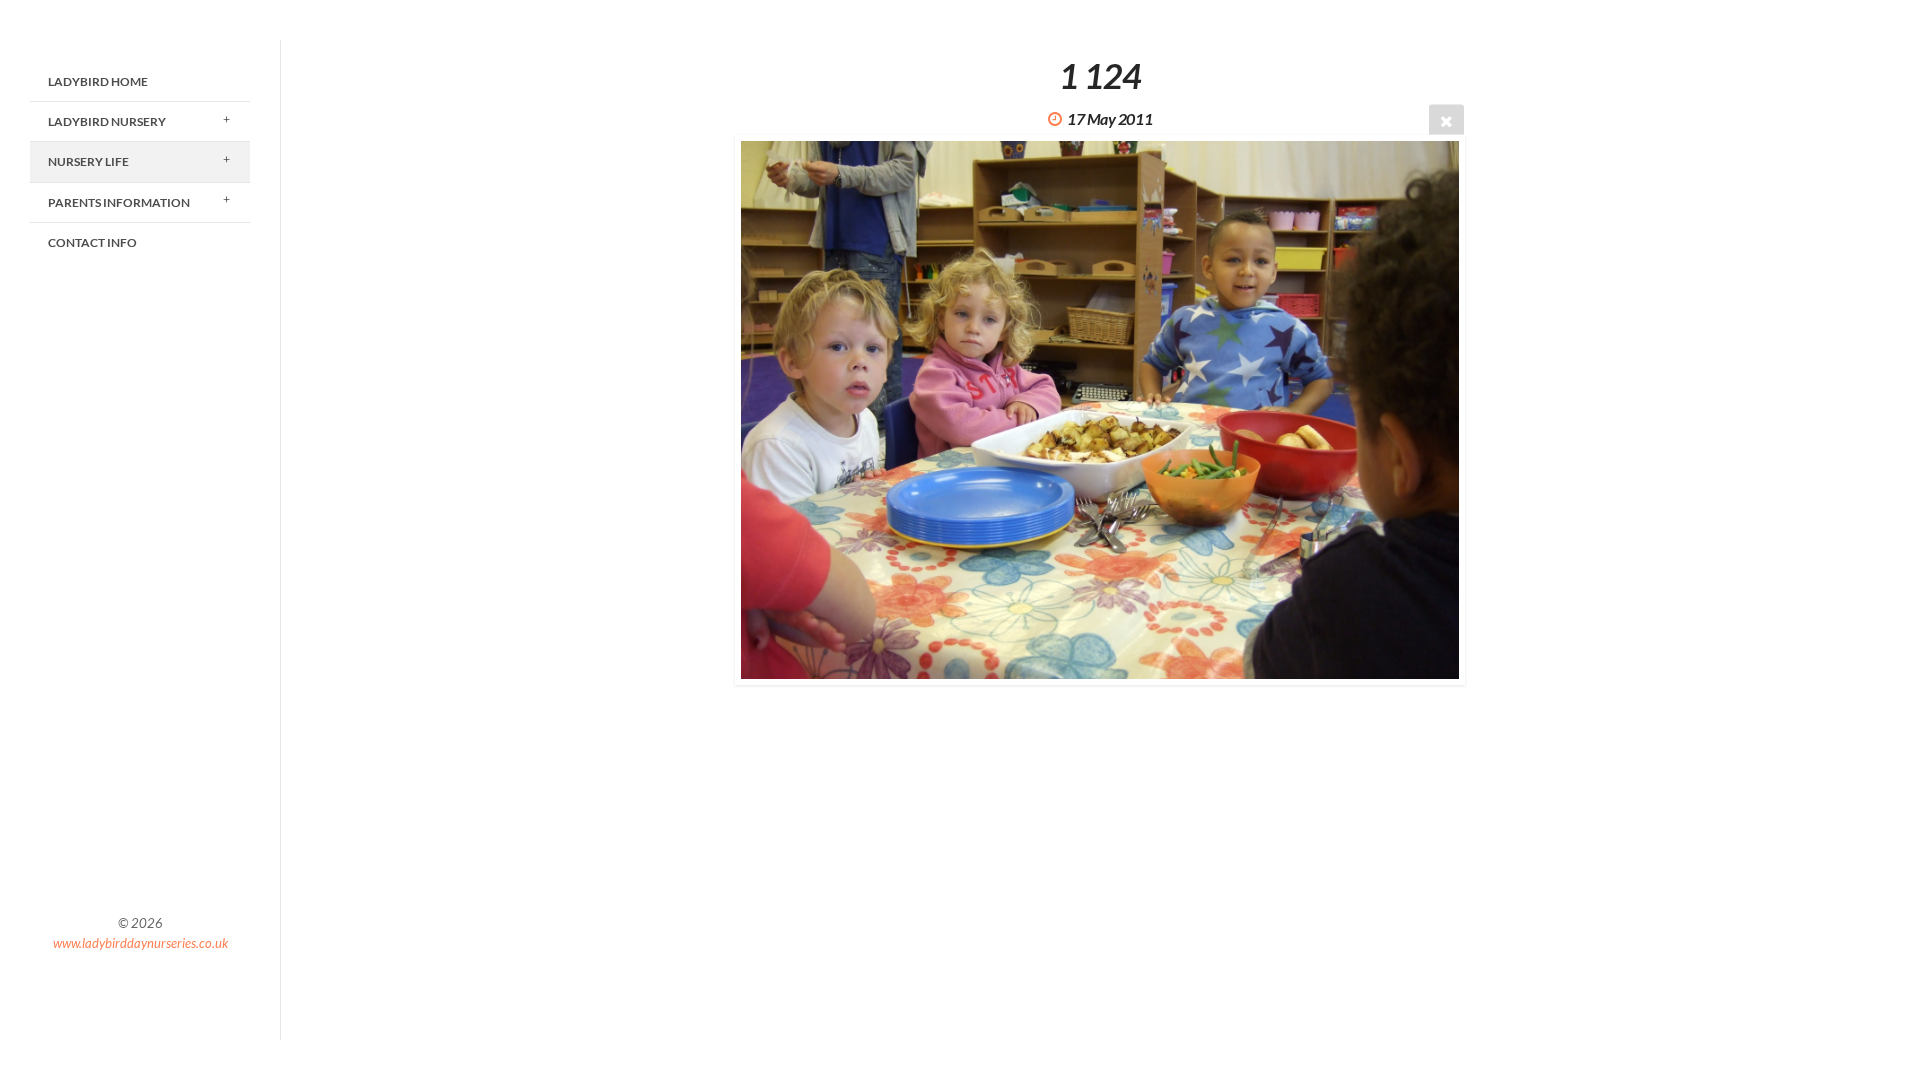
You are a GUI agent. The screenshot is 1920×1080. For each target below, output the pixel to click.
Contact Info (92, 242)
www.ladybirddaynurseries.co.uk (140, 943)
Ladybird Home (98, 81)
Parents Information (119, 202)
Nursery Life (88, 161)
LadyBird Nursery (107, 121)
